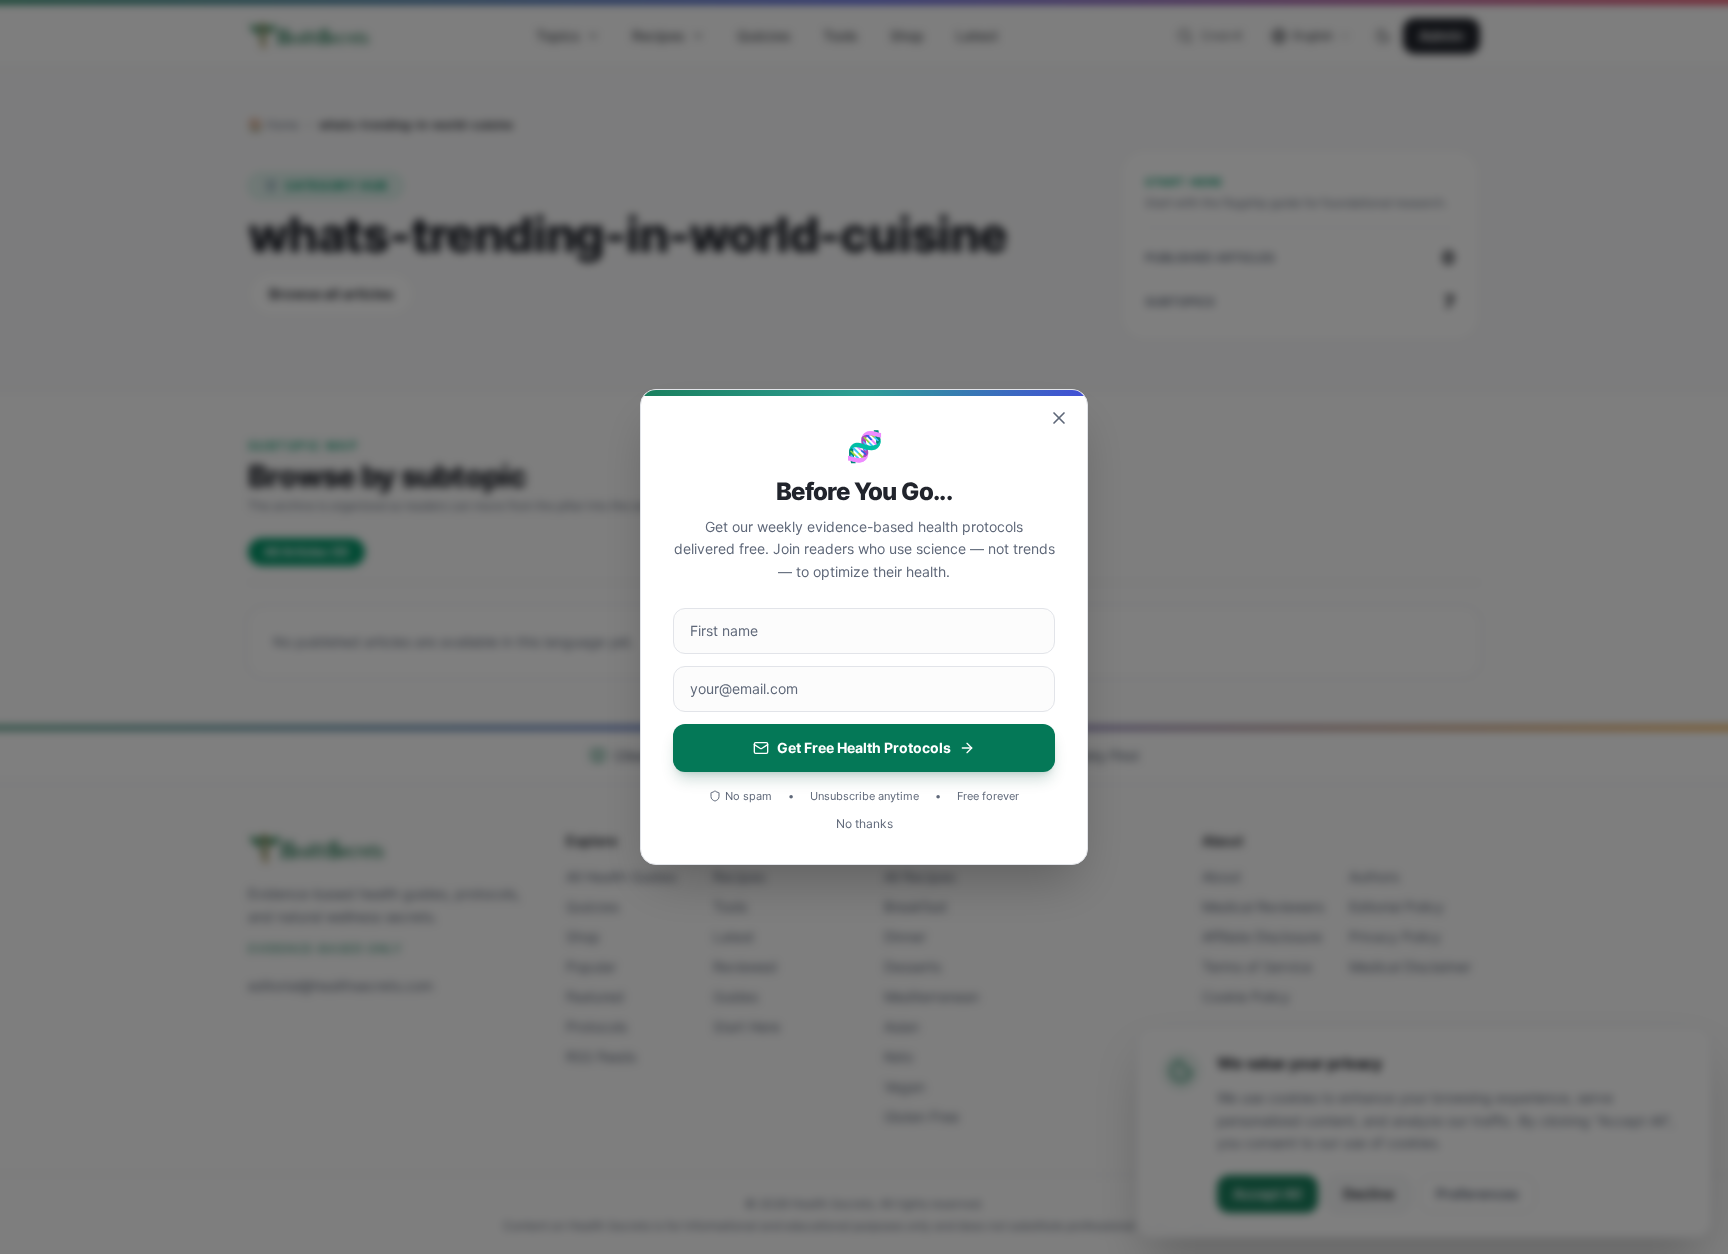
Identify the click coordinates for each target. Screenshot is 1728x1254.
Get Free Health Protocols (864, 747)
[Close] (1059, 418)
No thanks (864, 823)
